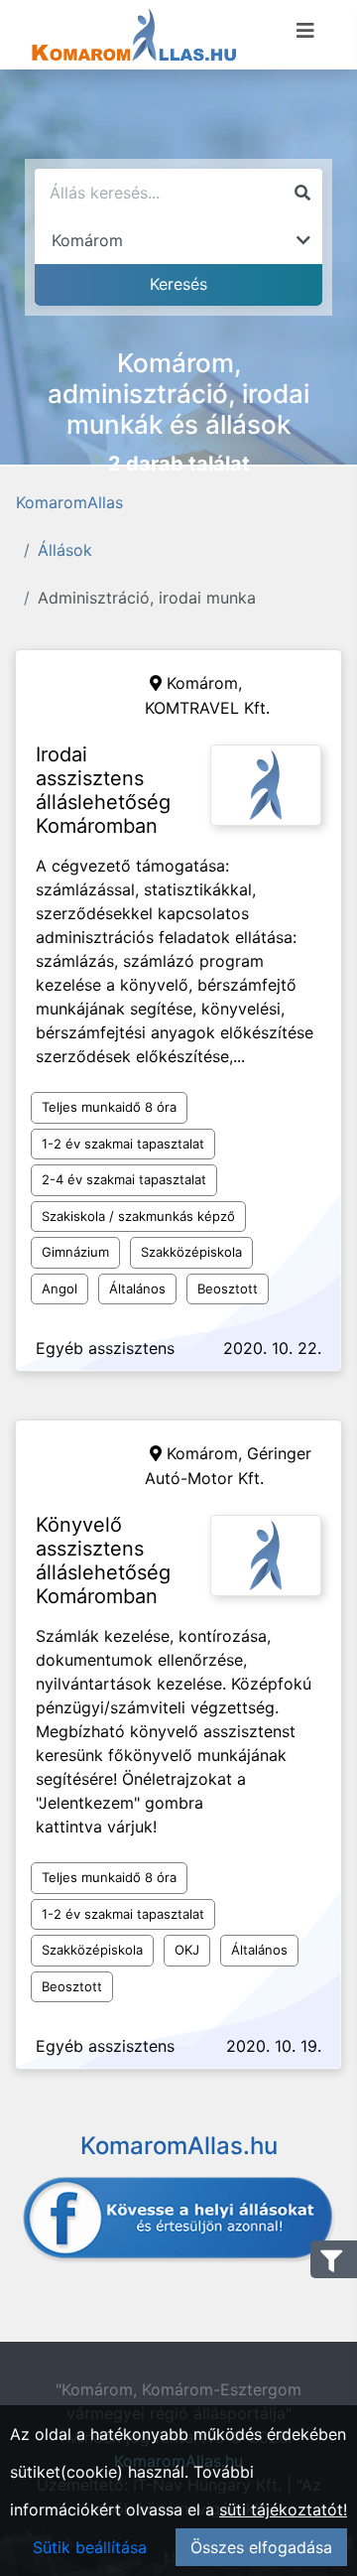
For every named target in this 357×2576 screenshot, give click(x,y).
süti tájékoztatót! (283, 2509)
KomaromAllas (69, 502)
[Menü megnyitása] (305, 31)
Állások (65, 550)
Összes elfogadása (261, 2547)
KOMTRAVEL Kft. (207, 708)
